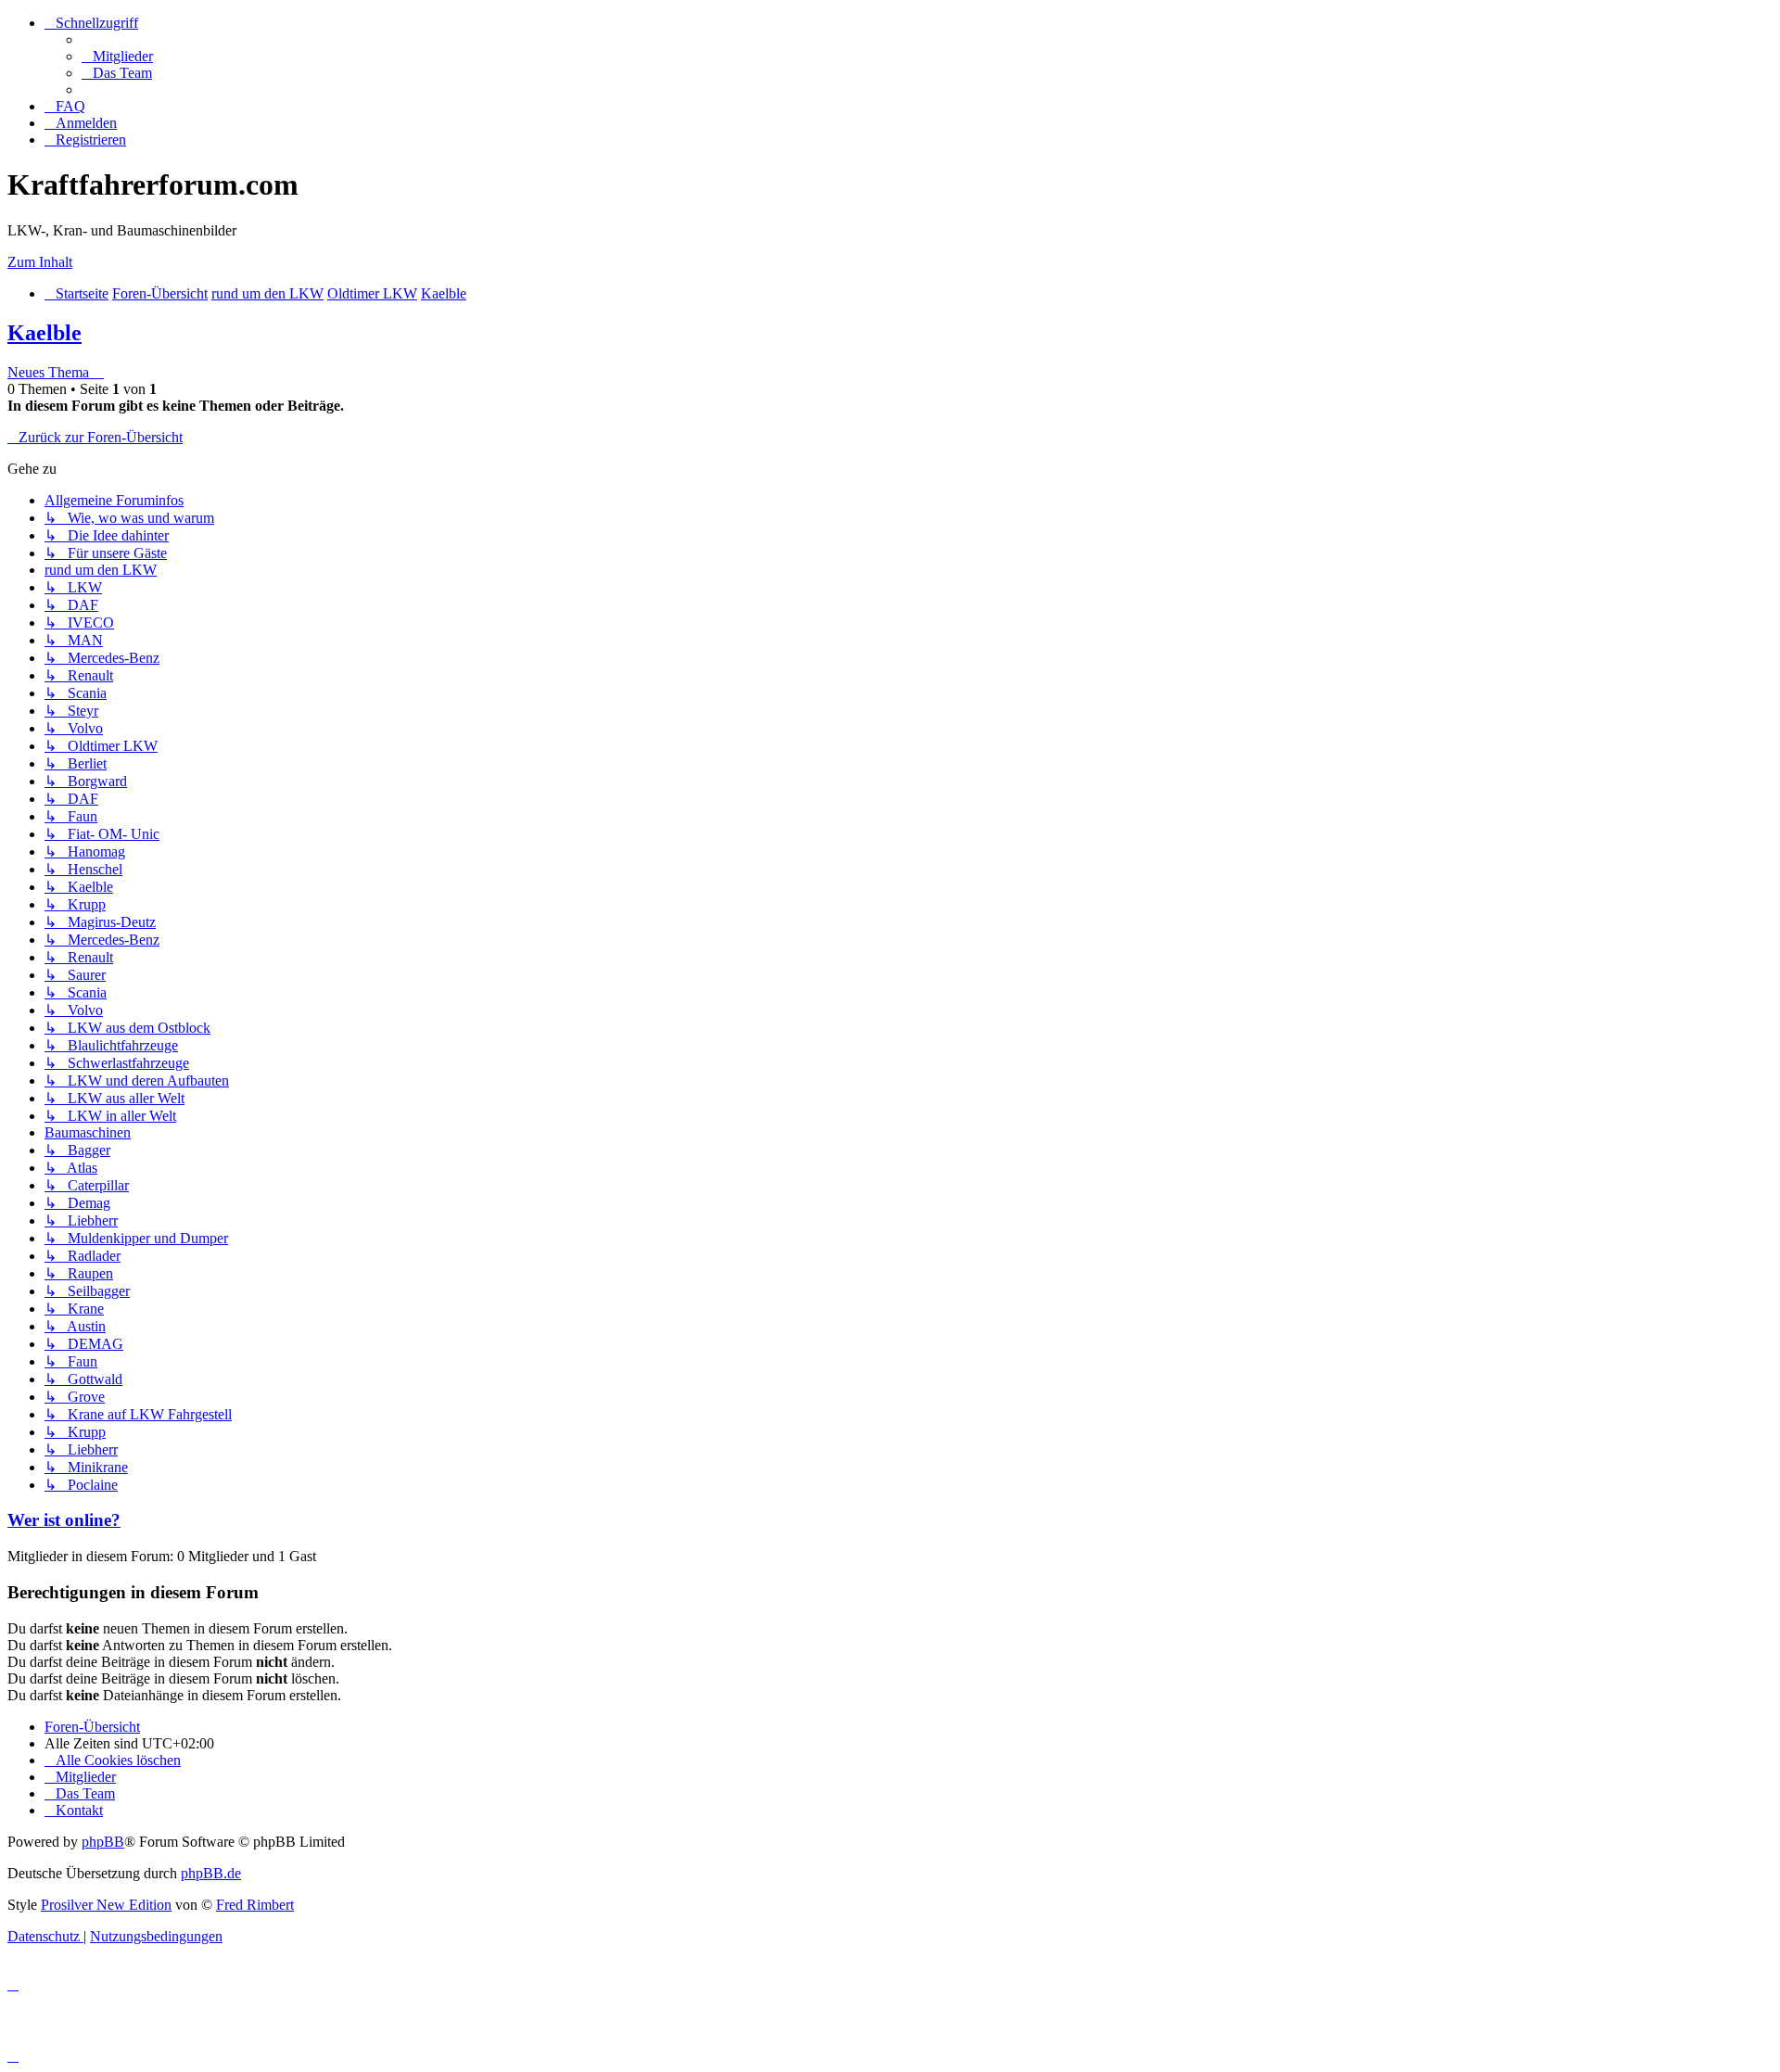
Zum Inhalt (40, 262)
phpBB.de (211, 1873)
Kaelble (44, 333)
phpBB (103, 1842)
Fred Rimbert (255, 1905)
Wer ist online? (64, 1520)
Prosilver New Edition (106, 1905)
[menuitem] (117, 56)
